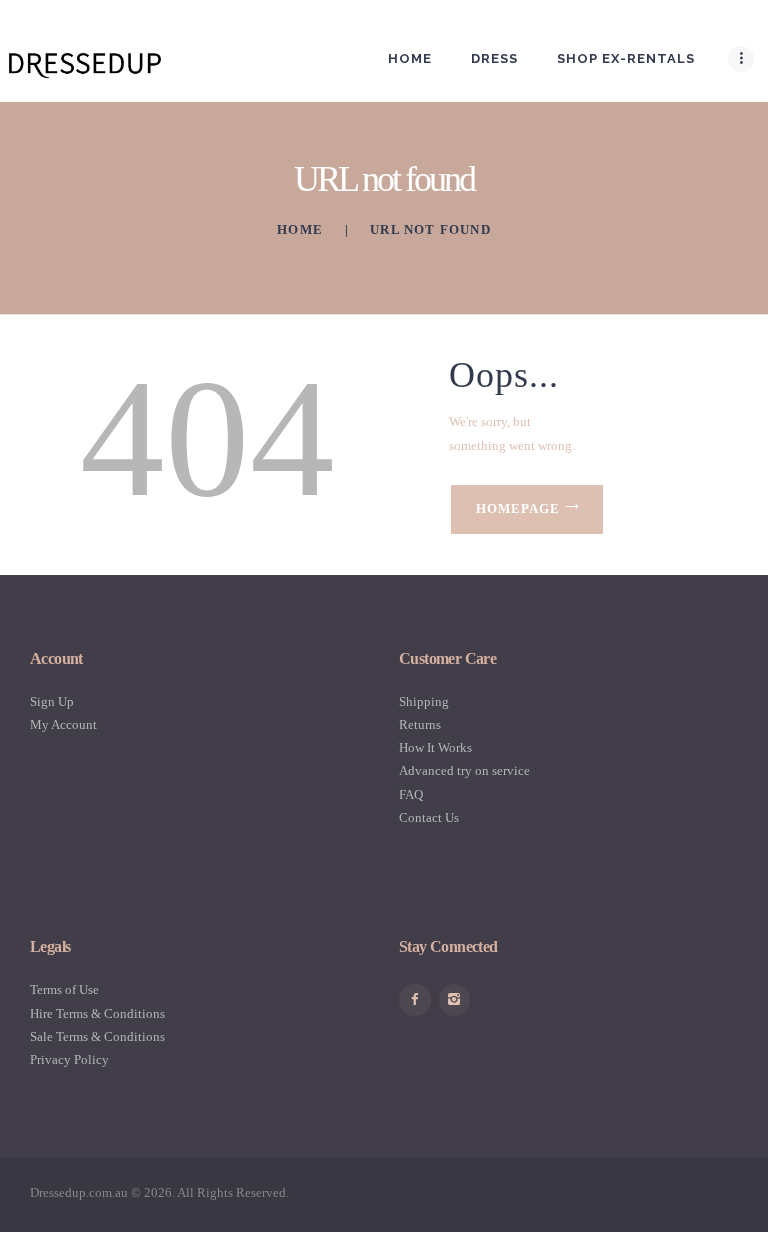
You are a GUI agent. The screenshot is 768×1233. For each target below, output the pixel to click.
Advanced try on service (464, 770)
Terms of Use (64, 989)
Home (300, 229)
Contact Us (429, 817)
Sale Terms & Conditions (97, 1036)
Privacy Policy (69, 1059)
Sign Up (52, 701)
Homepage (518, 508)
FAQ (411, 794)
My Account (63, 724)
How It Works (435, 747)
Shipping (424, 701)
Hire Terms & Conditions (97, 1013)
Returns (420, 724)
